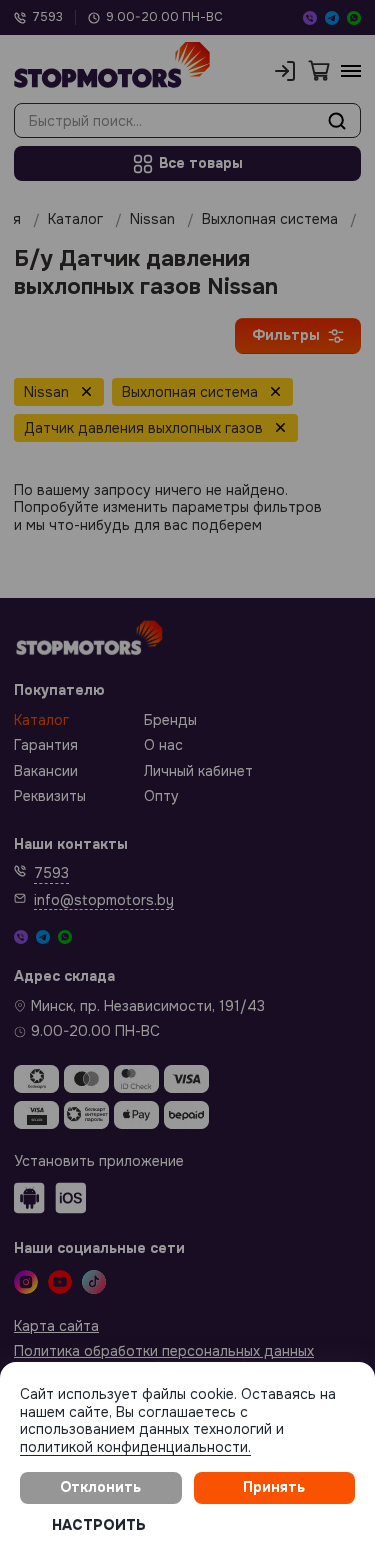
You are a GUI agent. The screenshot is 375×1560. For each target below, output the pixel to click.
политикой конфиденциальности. (135, 1447)
